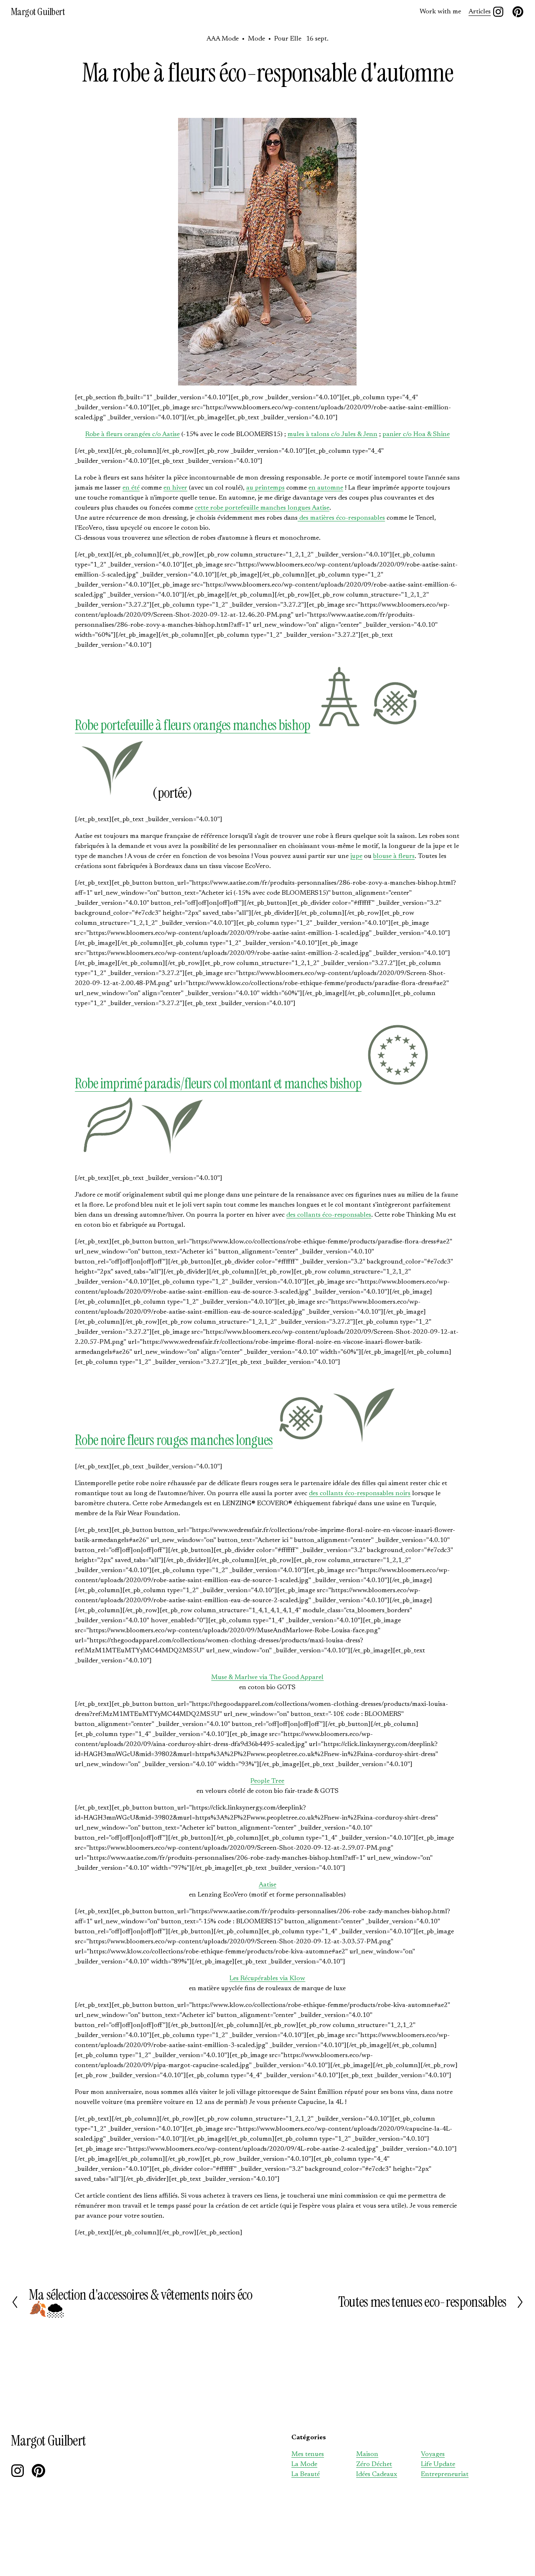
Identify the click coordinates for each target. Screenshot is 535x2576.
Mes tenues (308, 2454)
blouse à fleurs (394, 856)
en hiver (175, 488)
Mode (256, 39)
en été (131, 488)
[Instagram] (498, 12)
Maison (367, 2454)
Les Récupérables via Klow (267, 1979)
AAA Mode (223, 39)
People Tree (267, 1781)
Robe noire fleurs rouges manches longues (174, 1440)
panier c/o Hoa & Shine (416, 434)
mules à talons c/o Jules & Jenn (332, 434)
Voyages (433, 2454)
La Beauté (306, 2474)
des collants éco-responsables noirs (360, 1494)
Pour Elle (288, 39)
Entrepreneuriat (445, 2474)
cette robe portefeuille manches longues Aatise (262, 508)
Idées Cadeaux (377, 2474)
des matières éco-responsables (341, 518)
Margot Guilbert (38, 12)
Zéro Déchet (374, 2464)
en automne (326, 488)
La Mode (304, 2464)
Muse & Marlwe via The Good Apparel (267, 1677)
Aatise (267, 1885)
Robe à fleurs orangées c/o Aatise (132, 434)
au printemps (265, 488)
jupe (356, 856)
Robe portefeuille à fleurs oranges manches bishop (192, 725)
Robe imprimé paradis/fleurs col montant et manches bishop (218, 1084)
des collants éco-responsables (329, 1215)
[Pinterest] (518, 12)
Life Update (438, 2464)
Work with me (440, 12)
